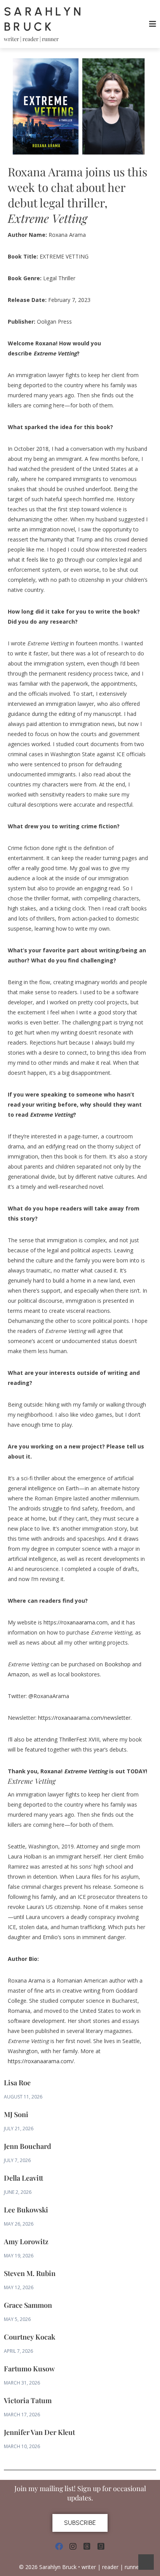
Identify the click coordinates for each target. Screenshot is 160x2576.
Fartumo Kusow (29, 2369)
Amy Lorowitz (26, 2241)
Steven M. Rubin (30, 2273)
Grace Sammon (28, 2305)
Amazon (18, 1674)
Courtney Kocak (30, 2337)
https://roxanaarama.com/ (41, 2061)
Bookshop (117, 1664)
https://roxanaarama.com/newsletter (84, 1718)
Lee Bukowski (26, 2210)
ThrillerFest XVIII (79, 1739)
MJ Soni (16, 2114)
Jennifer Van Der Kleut (39, 2432)
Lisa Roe (17, 2083)
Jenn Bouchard (28, 2146)
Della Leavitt (23, 2178)
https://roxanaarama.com (76, 1622)
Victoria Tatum (28, 2400)
